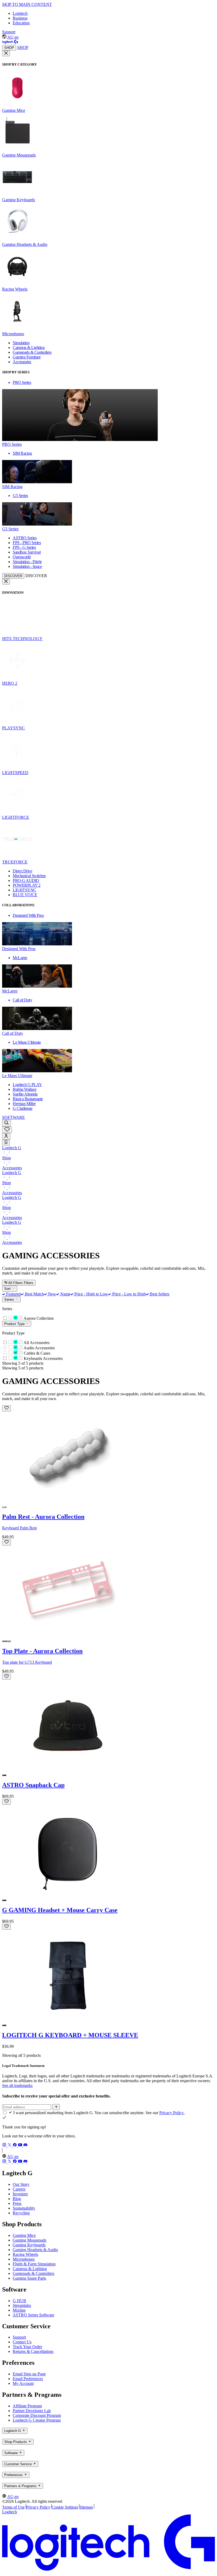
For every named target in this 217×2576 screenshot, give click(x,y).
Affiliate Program (27, 2406)
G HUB (19, 2301)
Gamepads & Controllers (33, 2273)
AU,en (13, 37)
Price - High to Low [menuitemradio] (91, 1294)
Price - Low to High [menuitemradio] (128, 1294)
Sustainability (24, 2208)
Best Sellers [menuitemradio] (159, 1294)
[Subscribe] (56, 2107)
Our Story (21, 2184)
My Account (23, 2383)
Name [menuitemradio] (65, 1294)
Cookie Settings (65, 2507)
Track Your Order (27, 2347)
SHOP (9, 48)
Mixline (19, 2310)
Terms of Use (13, 2507)
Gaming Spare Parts (29, 2278)
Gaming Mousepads (30, 2240)
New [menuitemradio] (51, 1294)
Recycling (21, 2213)
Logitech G (12, 1148)
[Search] (6, 1123)
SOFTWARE (13, 1117)
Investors (20, 2194)
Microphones (24, 2259)
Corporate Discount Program (37, 2415)
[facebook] (15, 2145)
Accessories (12, 1168)
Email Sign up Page (29, 2374)
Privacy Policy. (172, 2113)
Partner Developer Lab (32, 2411)
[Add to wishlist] (6, 1408)
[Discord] (25, 2145)
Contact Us (22, 2342)
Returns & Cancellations (33, 2351)
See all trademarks (17, 2085)
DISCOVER (13, 576)
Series (10, 1299)
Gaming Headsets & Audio (35, 2250)
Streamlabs (22, 2305)
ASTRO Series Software (33, 2315)
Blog (17, 2199)
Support (9, 32)
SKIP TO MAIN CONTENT (27, 4)
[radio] (4, 1507)
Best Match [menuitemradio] (34, 1294)
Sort (8, 1289)
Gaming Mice (24, 2235)
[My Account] (6, 1136)
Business (20, 18)
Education (21, 23)
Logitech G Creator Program (37, 2420)
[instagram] (5, 2145)
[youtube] (21, 2145)
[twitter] (10, 2145)
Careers (19, 2189)
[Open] (6, 1143)
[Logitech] (10, 42)
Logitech (20, 13)
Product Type (15, 1324)
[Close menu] (6, 53)
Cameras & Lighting (30, 2269)
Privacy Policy (38, 2507)
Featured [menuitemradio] (13, 1294)
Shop (6, 1158)
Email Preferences (28, 2379)
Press (17, 2203)
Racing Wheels (25, 2254)
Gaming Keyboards (29, 2245)
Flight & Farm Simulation (34, 2264)
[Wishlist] (7, 1130)
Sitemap (86, 2507)
